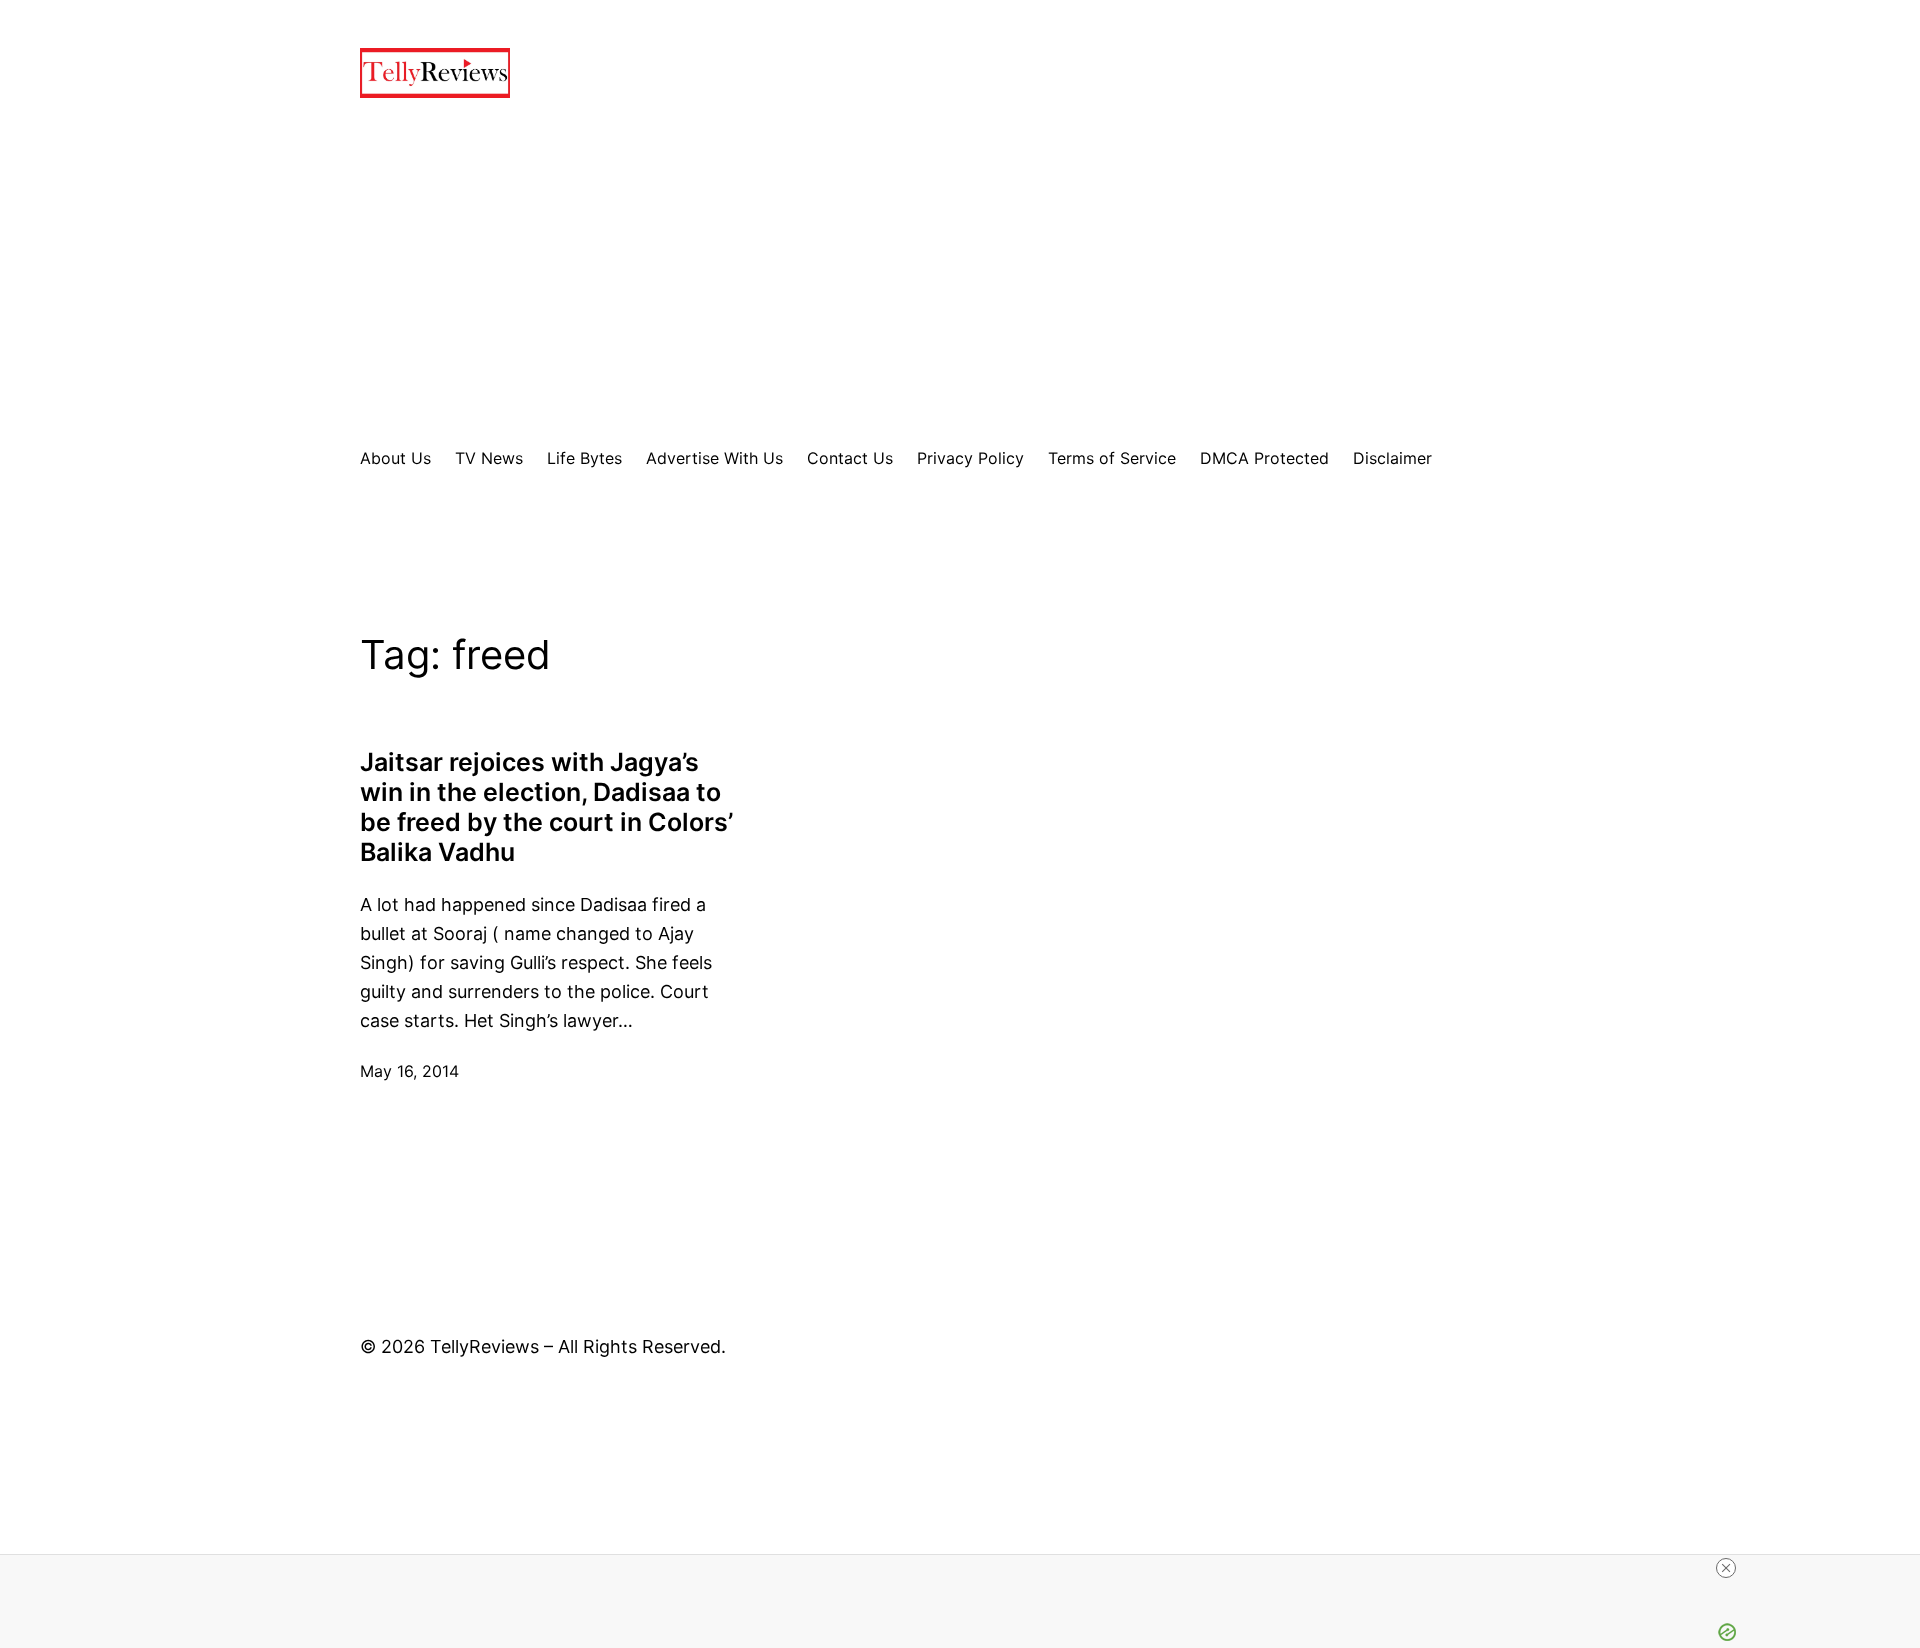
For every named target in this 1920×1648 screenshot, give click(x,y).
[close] (1726, 1568)
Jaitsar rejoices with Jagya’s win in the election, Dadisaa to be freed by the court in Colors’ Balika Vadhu (546, 807)
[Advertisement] (960, 272)
